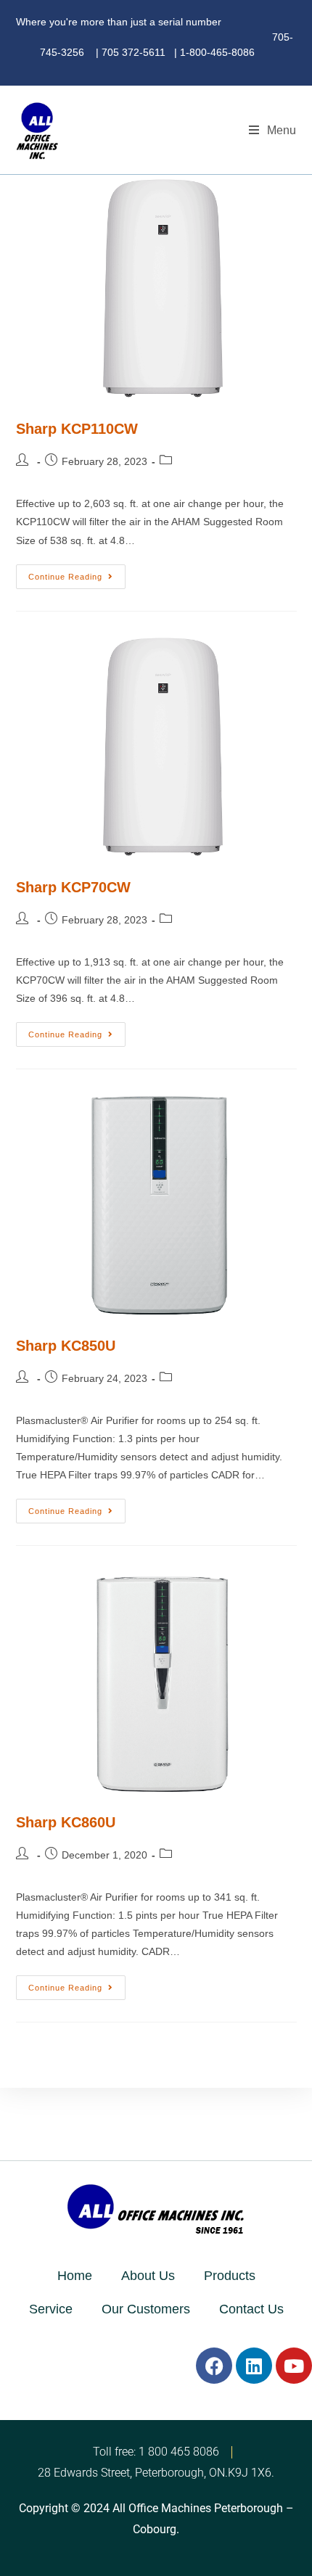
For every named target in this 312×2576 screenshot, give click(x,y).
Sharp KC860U (66, 1822)
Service (51, 2309)
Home (75, 2276)
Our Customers (146, 2309)
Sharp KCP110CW (77, 429)
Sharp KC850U (66, 1346)
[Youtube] (294, 2366)
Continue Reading (77, 573)
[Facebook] (214, 2366)
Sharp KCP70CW (73, 887)
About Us (148, 2276)
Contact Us (251, 2309)
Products (230, 2276)
